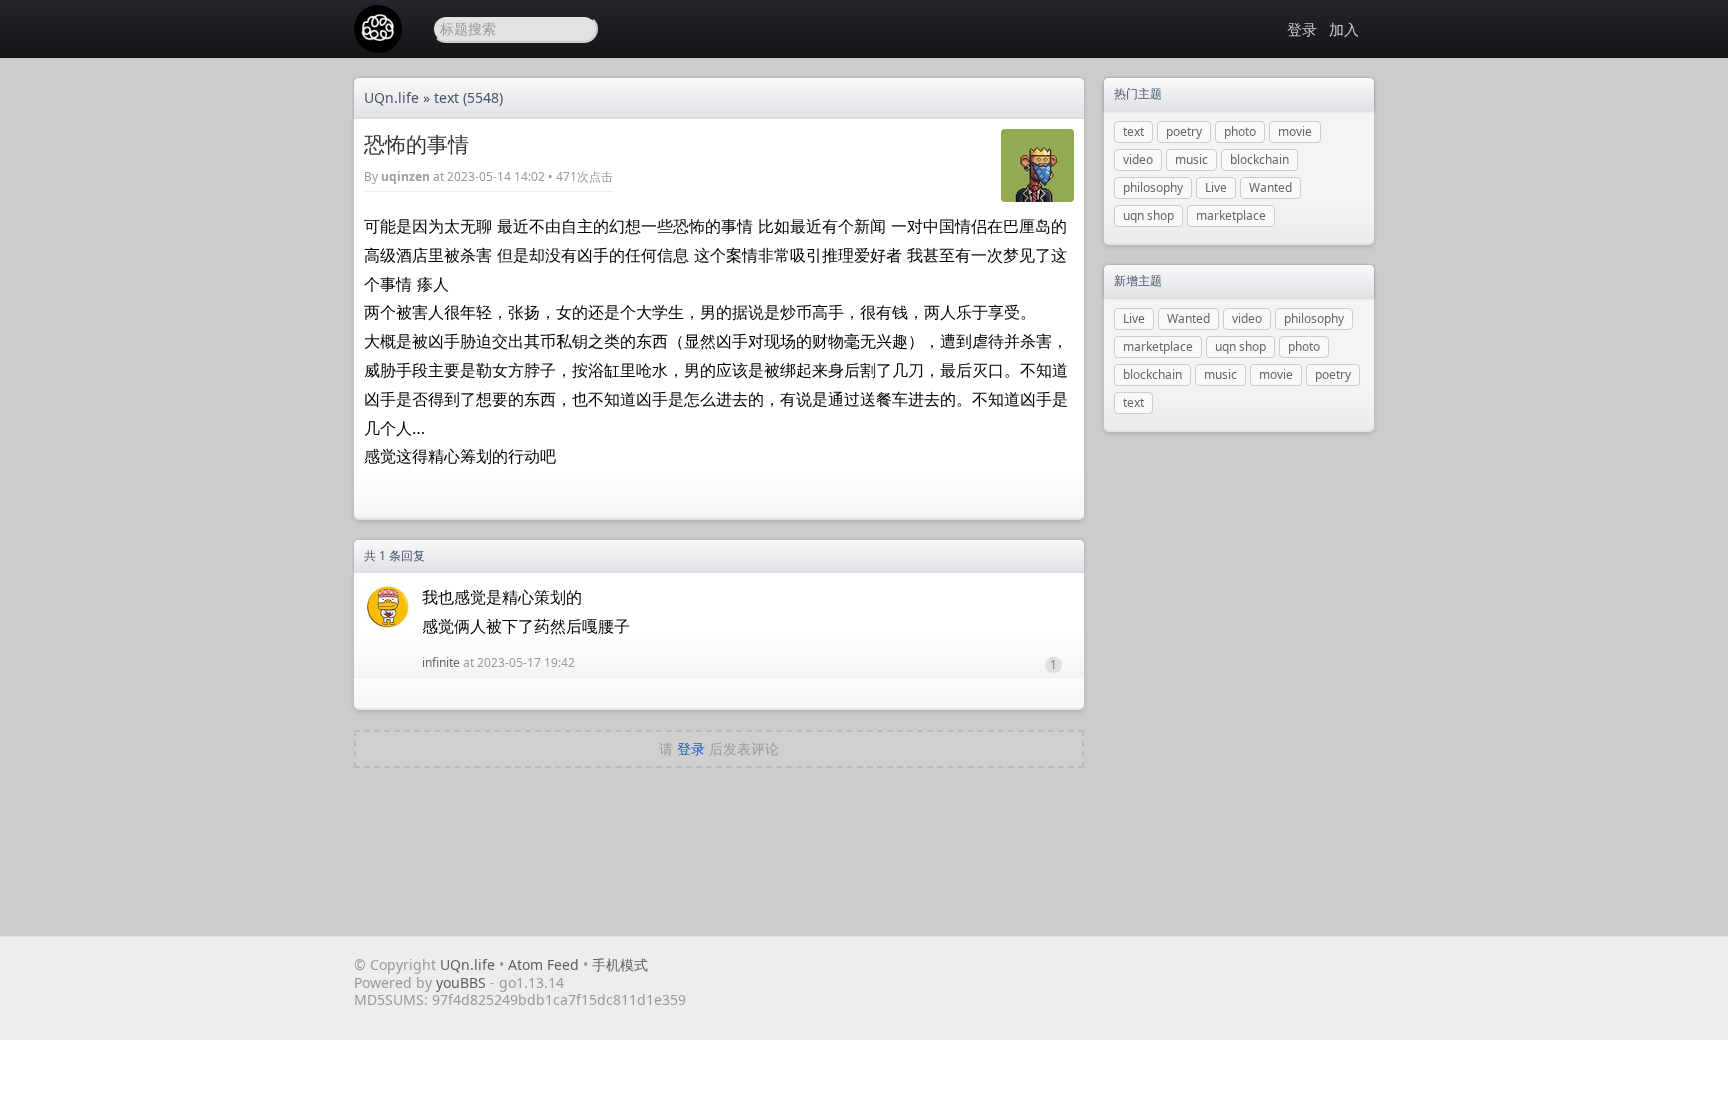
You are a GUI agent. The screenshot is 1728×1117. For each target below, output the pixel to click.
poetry (1184, 131)
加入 (1344, 29)
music (1191, 159)
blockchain (1259, 159)
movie (1295, 131)
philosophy (1153, 187)
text (446, 97)
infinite (441, 662)
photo (1240, 131)
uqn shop (1148, 215)
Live (1216, 187)
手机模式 (620, 964)
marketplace (1231, 215)
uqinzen (405, 176)
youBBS (463, 982)
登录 (1302, 29)
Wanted (1270, 187)
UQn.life (391, 97)
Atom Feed (543, 964)
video (1138, 159)
